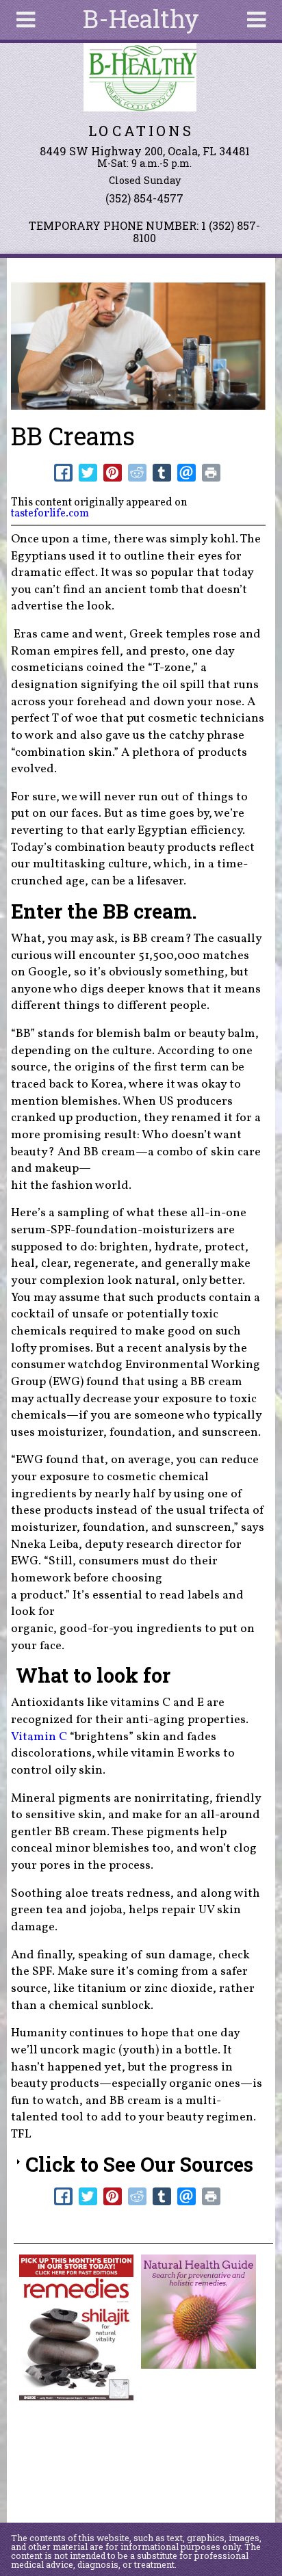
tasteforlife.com (50, 514)
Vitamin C (40, 1737)
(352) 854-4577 (144, 198)
